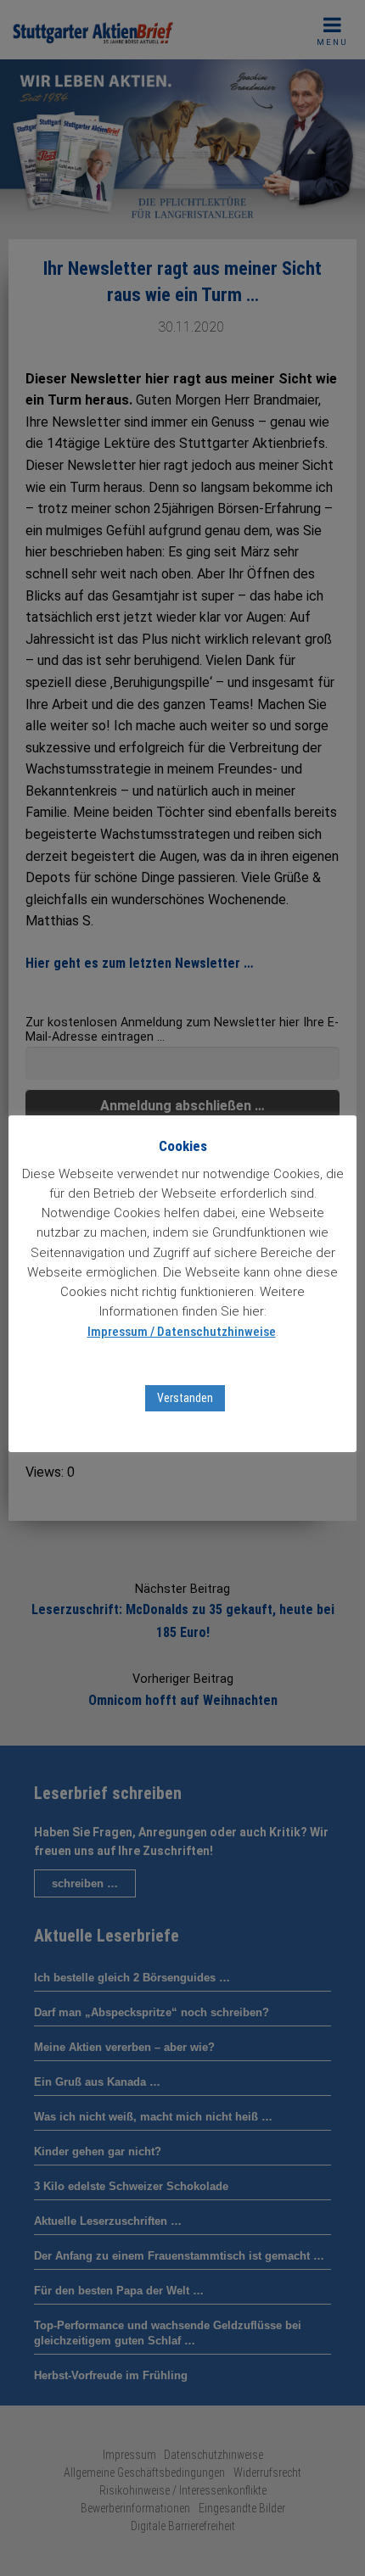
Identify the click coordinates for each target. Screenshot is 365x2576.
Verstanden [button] (185, 1398)
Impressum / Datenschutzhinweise (182, 1332)
